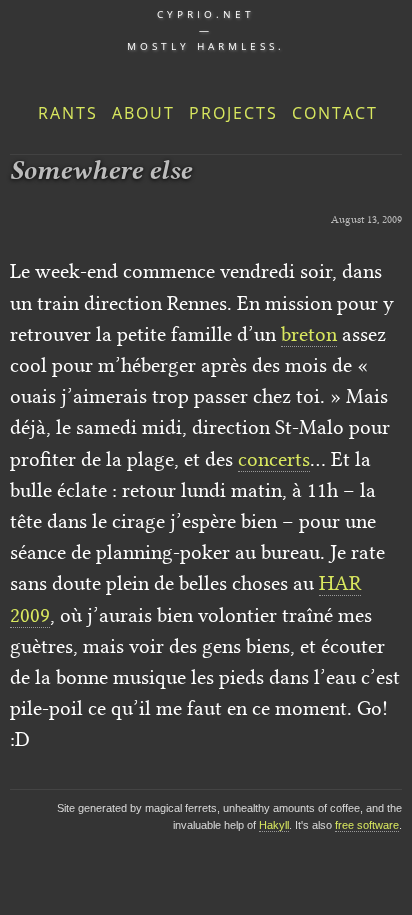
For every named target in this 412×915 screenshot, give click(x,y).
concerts (274, 459)
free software (367, 825)
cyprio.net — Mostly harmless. (206, 30)
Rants (68, 113)
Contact (335, 113)
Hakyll (274, 825)
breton (309, 334)
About (143, 113)
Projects (233, 113)
